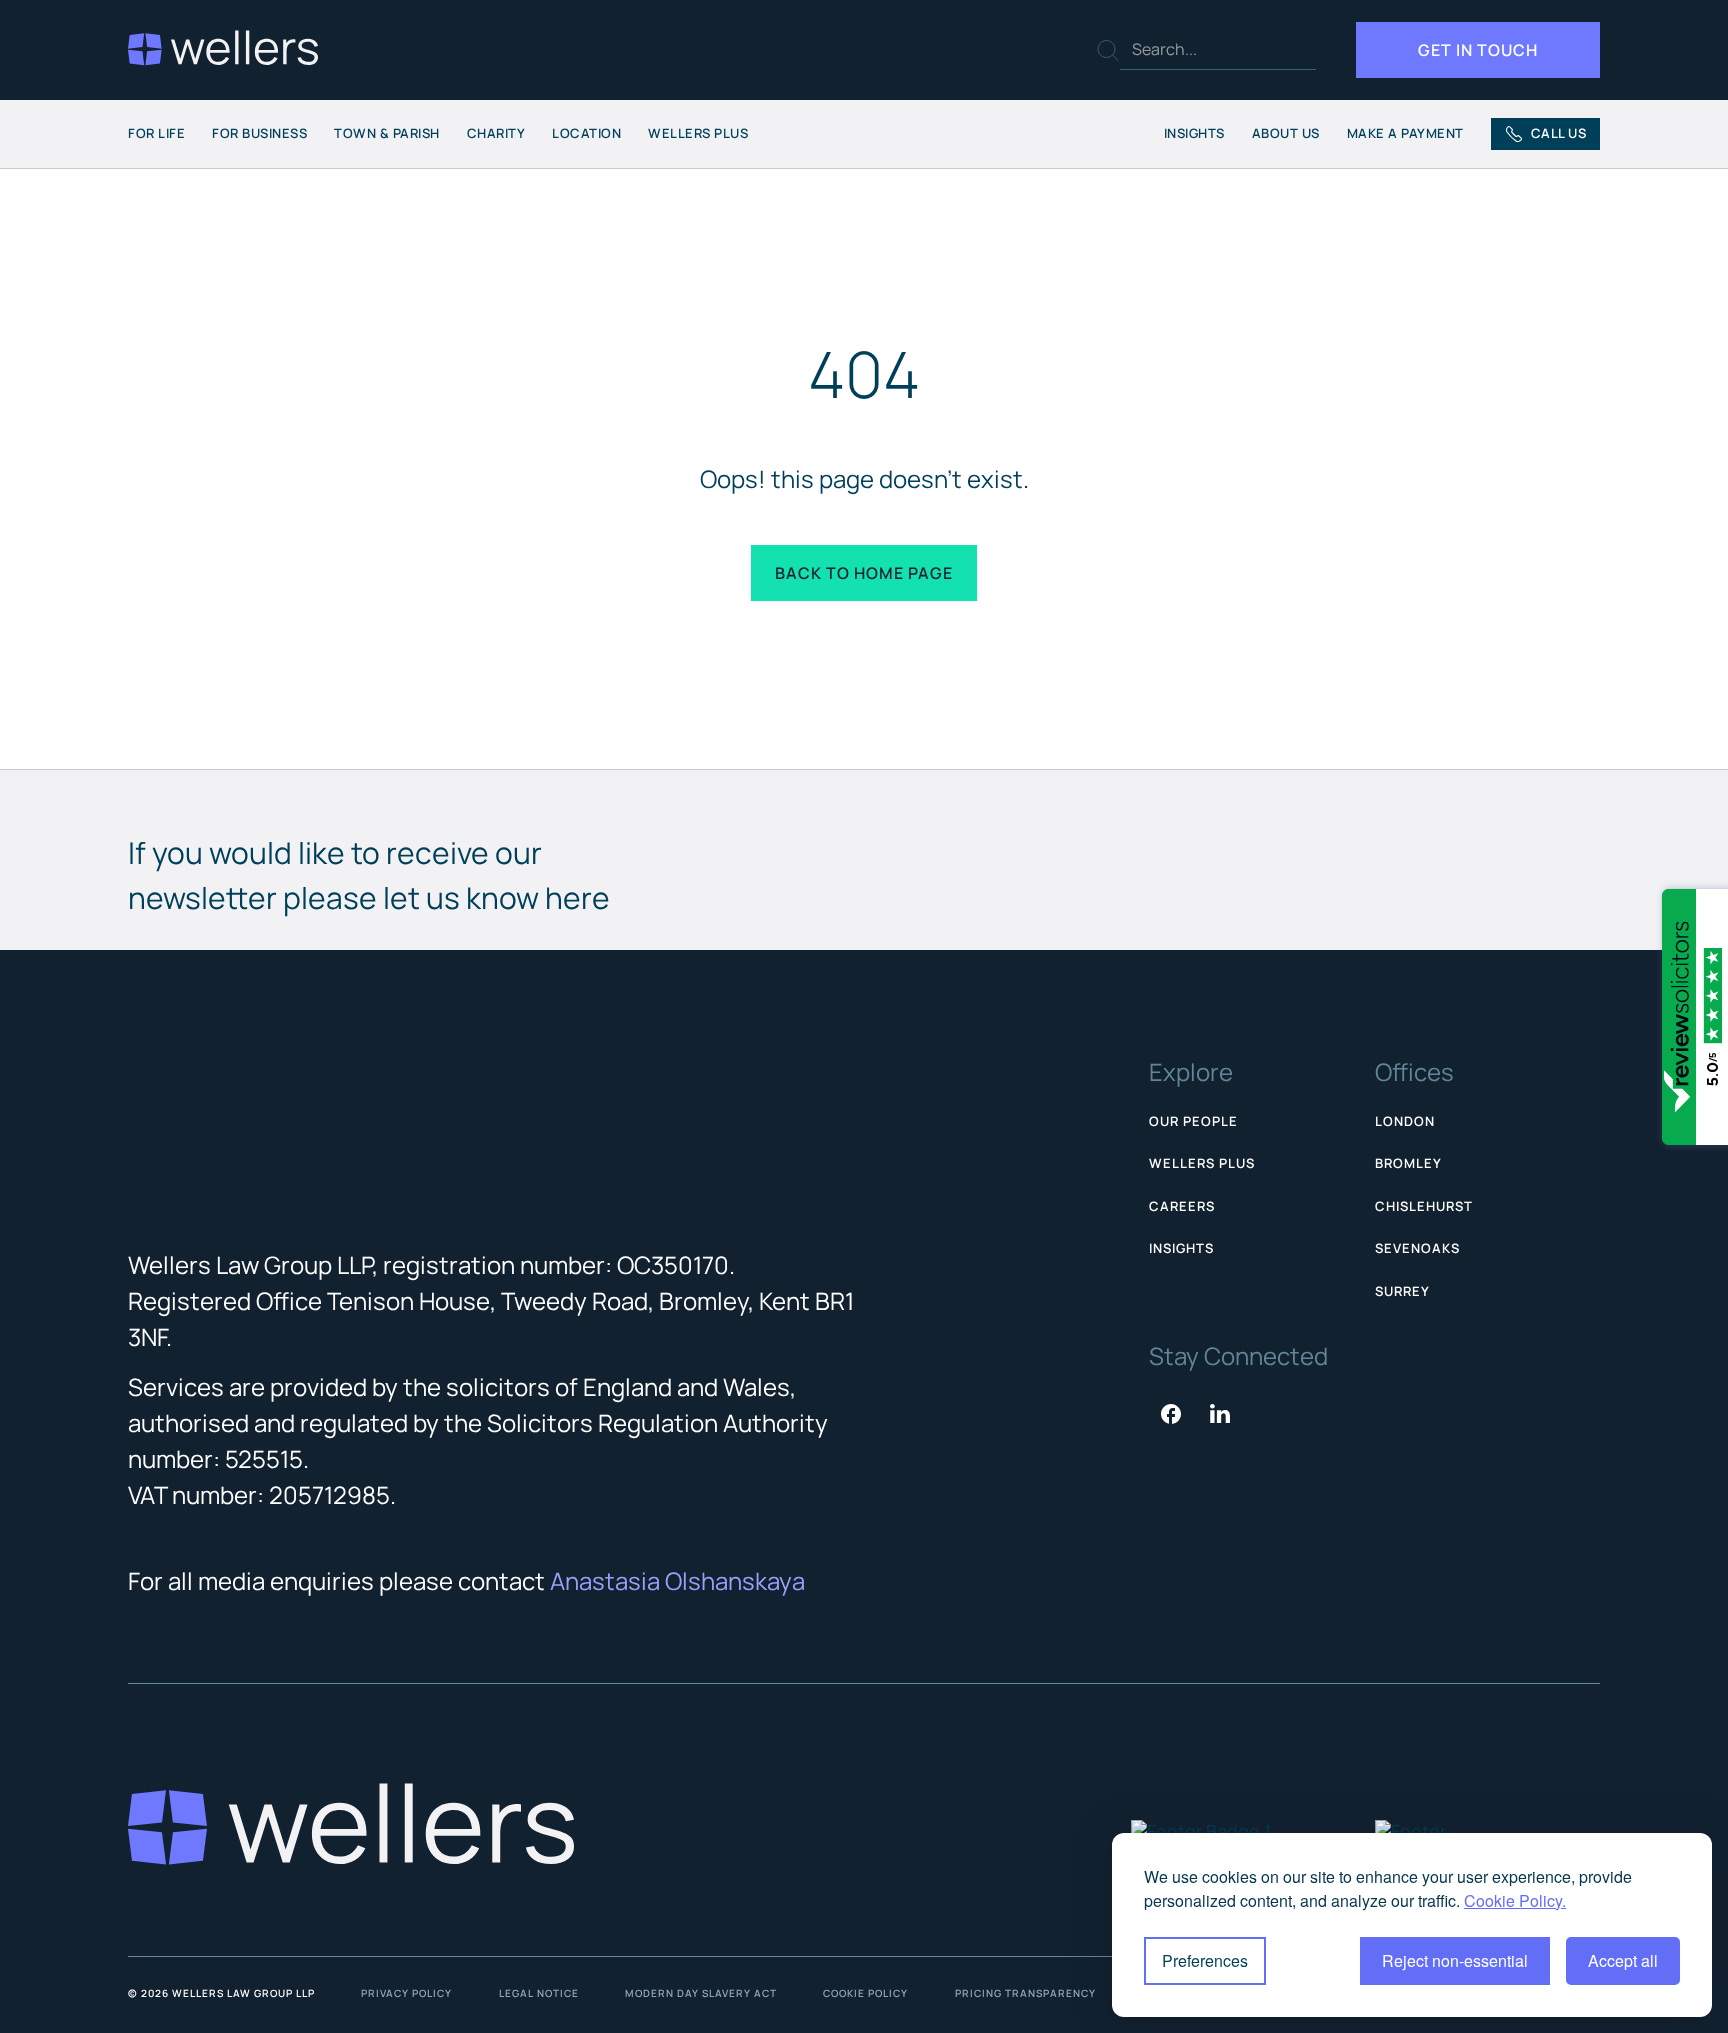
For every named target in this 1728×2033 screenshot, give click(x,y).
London (1405, 1121)
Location (586, 133)
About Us (1286, 133)
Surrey (1402, 1291)
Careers (1182, 1206)
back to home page (864, 573)
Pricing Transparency (1025, 1993)
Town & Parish (387, 133)
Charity (496, 133)
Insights (1194, 133)
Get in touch (1478, 50)
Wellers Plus (698, 133)
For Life (156, 133)
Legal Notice (539, 1993)
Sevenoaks (1417, 1248)
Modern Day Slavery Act (701, 1993)
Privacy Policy (406, 1993)
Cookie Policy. (1515, 1900)
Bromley (1408, 1163)
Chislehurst (1424, 1206)
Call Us (1559, 133)
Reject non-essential (1455, 1960)
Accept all (1623, 1960)
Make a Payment (1405, 133)
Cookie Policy (865, 1993)
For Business (259, 133)
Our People (1193, 1121)
